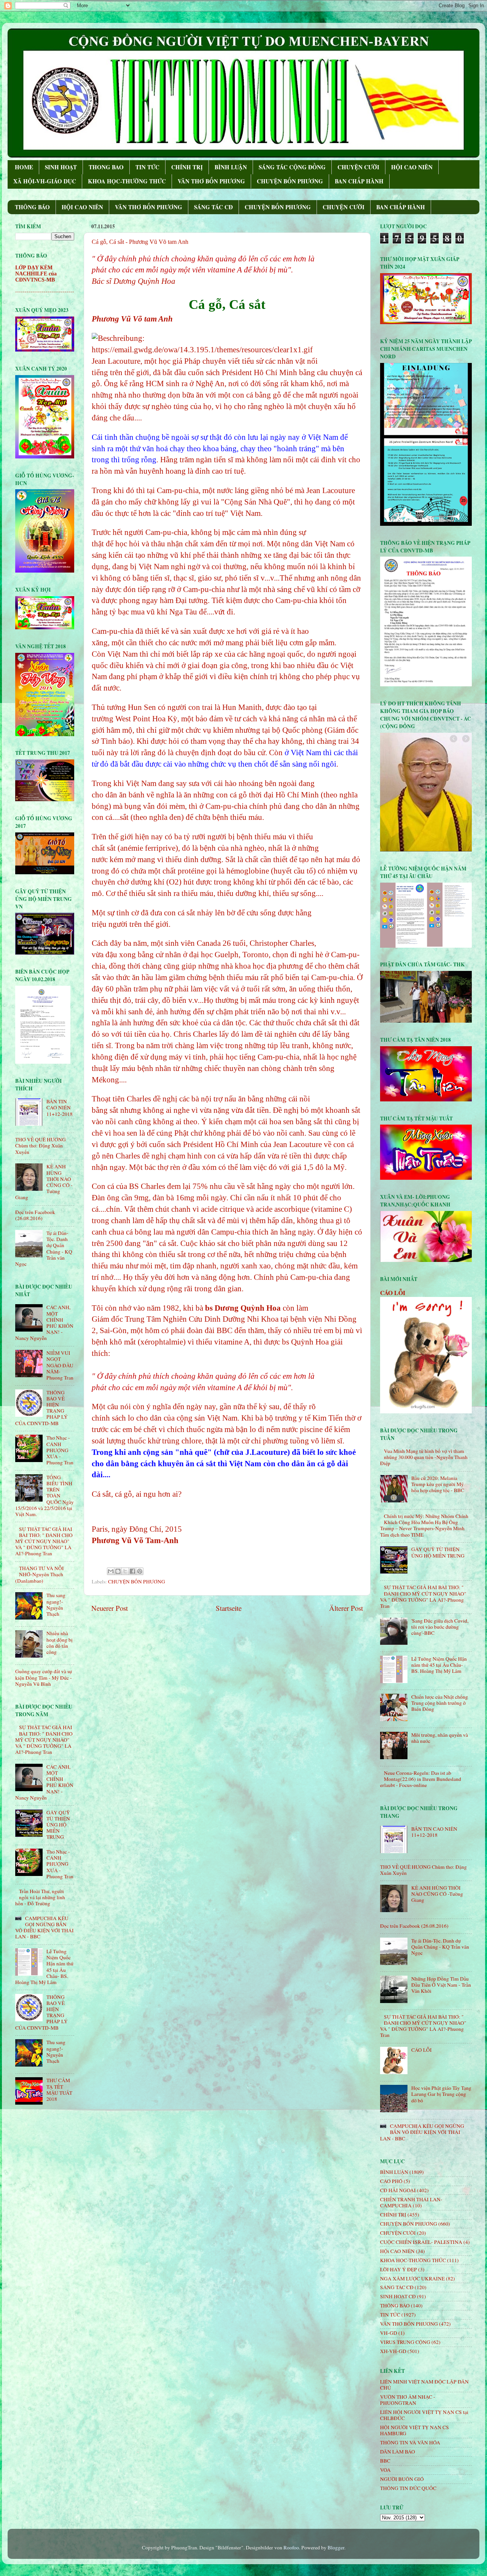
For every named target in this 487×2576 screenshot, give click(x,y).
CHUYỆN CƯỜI (358, 167)
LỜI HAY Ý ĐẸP (399, 2269)
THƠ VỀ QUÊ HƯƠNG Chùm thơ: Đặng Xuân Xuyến (41, 1146)
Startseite (229, 1608)
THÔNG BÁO (32, 207)
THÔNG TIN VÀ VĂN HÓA (410, 2442)
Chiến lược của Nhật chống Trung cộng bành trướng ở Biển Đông (440, 1703)
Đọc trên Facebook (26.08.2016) (35, 1215)
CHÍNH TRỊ (187, 167)
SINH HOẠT (61, 167)
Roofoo (291, 2547)
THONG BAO (106, 167)
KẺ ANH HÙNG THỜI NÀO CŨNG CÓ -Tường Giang (437, 1894)
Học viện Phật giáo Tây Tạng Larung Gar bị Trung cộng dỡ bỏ (441, 2094)
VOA (385, 2470)
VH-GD (389, 2333)
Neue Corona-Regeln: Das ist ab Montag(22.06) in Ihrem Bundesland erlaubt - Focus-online (421, 1779)
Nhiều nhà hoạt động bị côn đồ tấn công (60, 1643)
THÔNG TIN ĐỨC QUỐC (408, 2488)
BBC (385, 2461)
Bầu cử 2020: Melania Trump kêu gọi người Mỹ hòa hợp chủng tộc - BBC (438, 1484)
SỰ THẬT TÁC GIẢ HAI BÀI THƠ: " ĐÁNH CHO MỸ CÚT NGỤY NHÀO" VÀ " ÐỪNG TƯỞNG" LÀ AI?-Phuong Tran (44, 1541)
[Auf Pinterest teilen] (140, 1571)
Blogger (336, 2547)
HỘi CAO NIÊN (397, 2251)
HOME (24, 167)
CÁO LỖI (393, 1293)
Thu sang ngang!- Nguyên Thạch (56, 1605)
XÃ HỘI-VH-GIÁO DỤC (45, 181)
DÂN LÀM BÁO (398, 2452)
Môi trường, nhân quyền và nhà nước (440, 1738)
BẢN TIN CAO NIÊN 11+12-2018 (60, 1107)
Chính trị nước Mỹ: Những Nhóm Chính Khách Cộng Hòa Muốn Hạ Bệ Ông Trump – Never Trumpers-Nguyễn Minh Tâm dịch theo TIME (424, 1525)
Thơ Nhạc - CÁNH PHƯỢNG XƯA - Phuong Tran (60, 1450)
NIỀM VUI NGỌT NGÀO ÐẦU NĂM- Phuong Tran (60, 1365)
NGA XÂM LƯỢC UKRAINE (412, 2278)
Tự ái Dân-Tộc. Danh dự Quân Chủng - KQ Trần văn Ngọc (440, 1947)
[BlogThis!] (118, 1571)
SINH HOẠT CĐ (398, 2296)
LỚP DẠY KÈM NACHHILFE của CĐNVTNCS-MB (36, 274)
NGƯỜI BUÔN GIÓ (402, 2479)
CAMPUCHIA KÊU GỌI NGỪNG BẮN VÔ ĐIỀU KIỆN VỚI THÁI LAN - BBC (45, 1928)
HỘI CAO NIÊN (412, 167)
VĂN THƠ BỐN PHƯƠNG (211, 181)
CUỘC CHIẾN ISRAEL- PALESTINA (421, 2242)
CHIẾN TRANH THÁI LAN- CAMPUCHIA (411, 2202)
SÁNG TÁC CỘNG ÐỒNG (292, 167)
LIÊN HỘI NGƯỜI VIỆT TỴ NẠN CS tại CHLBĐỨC (424, 2415)
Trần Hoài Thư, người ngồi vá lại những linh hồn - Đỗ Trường (40, 1897)
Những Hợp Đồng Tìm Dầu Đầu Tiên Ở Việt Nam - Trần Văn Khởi (441, 1985)
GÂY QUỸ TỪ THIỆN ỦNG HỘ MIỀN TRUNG (58, 1825)
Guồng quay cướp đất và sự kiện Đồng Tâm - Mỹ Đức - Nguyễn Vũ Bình (44, 1677)
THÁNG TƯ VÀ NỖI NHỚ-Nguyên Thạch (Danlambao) (40, 1574)
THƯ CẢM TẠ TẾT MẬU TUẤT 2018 (59, 2090)
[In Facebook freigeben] (132, 1571)
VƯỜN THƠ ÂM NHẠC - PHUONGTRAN (408, 2400)
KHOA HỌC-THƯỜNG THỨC (127, 181)
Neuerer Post (110, 1608)
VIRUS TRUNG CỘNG (405, 2342)
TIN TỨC (147, 167)
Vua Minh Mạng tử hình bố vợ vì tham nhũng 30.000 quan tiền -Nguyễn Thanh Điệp (424, 1457)
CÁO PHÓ (391, 2181)
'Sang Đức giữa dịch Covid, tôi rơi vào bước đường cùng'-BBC (440, 1627)
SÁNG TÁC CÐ (213, 207)
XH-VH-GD (393, 2351)
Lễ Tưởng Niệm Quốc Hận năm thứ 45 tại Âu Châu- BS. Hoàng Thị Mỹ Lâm (439, 1665)
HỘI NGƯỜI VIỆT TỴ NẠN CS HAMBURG (415, 2430)
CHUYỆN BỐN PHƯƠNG (290, 181)
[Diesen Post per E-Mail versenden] (111, 1571)
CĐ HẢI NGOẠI (398, 2190)
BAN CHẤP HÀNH (359, 181)
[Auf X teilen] (125, 1571)
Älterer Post (346, 1608)
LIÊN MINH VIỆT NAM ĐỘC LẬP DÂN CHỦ (424, 2385)
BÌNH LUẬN (231, 167)
